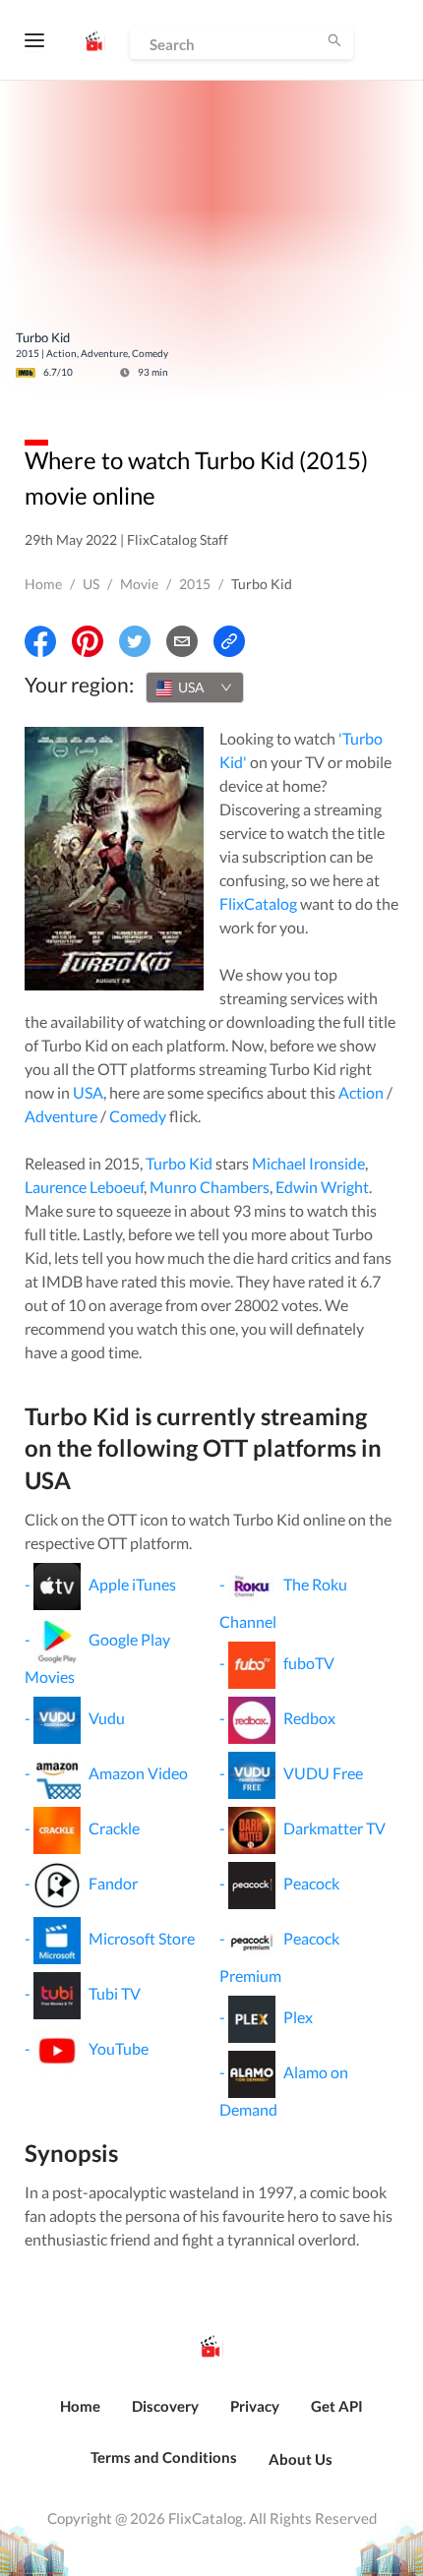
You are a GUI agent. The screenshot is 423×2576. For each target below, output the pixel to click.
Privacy (255, 2406)
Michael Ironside (308, 1163)
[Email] (182, 641)
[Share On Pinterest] (88, 641)
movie (139, 584)
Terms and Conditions (164, 2457)
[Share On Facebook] (40, 641)
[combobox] (195, 688)
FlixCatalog (258, 903)
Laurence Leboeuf (84, 1187)
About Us (301, 2459)
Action (361, 1092)
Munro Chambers (210, 1187)
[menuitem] (80, 2417)
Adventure (61, 1116)
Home (43, 584)
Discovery (165, 2406)
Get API (337, 2406)
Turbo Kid (179, 1163)
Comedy (138, 1116)
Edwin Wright (322, 1187)
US (91, 584)
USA (88, 1092)
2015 (195, 584)
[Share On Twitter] (135, 641)
